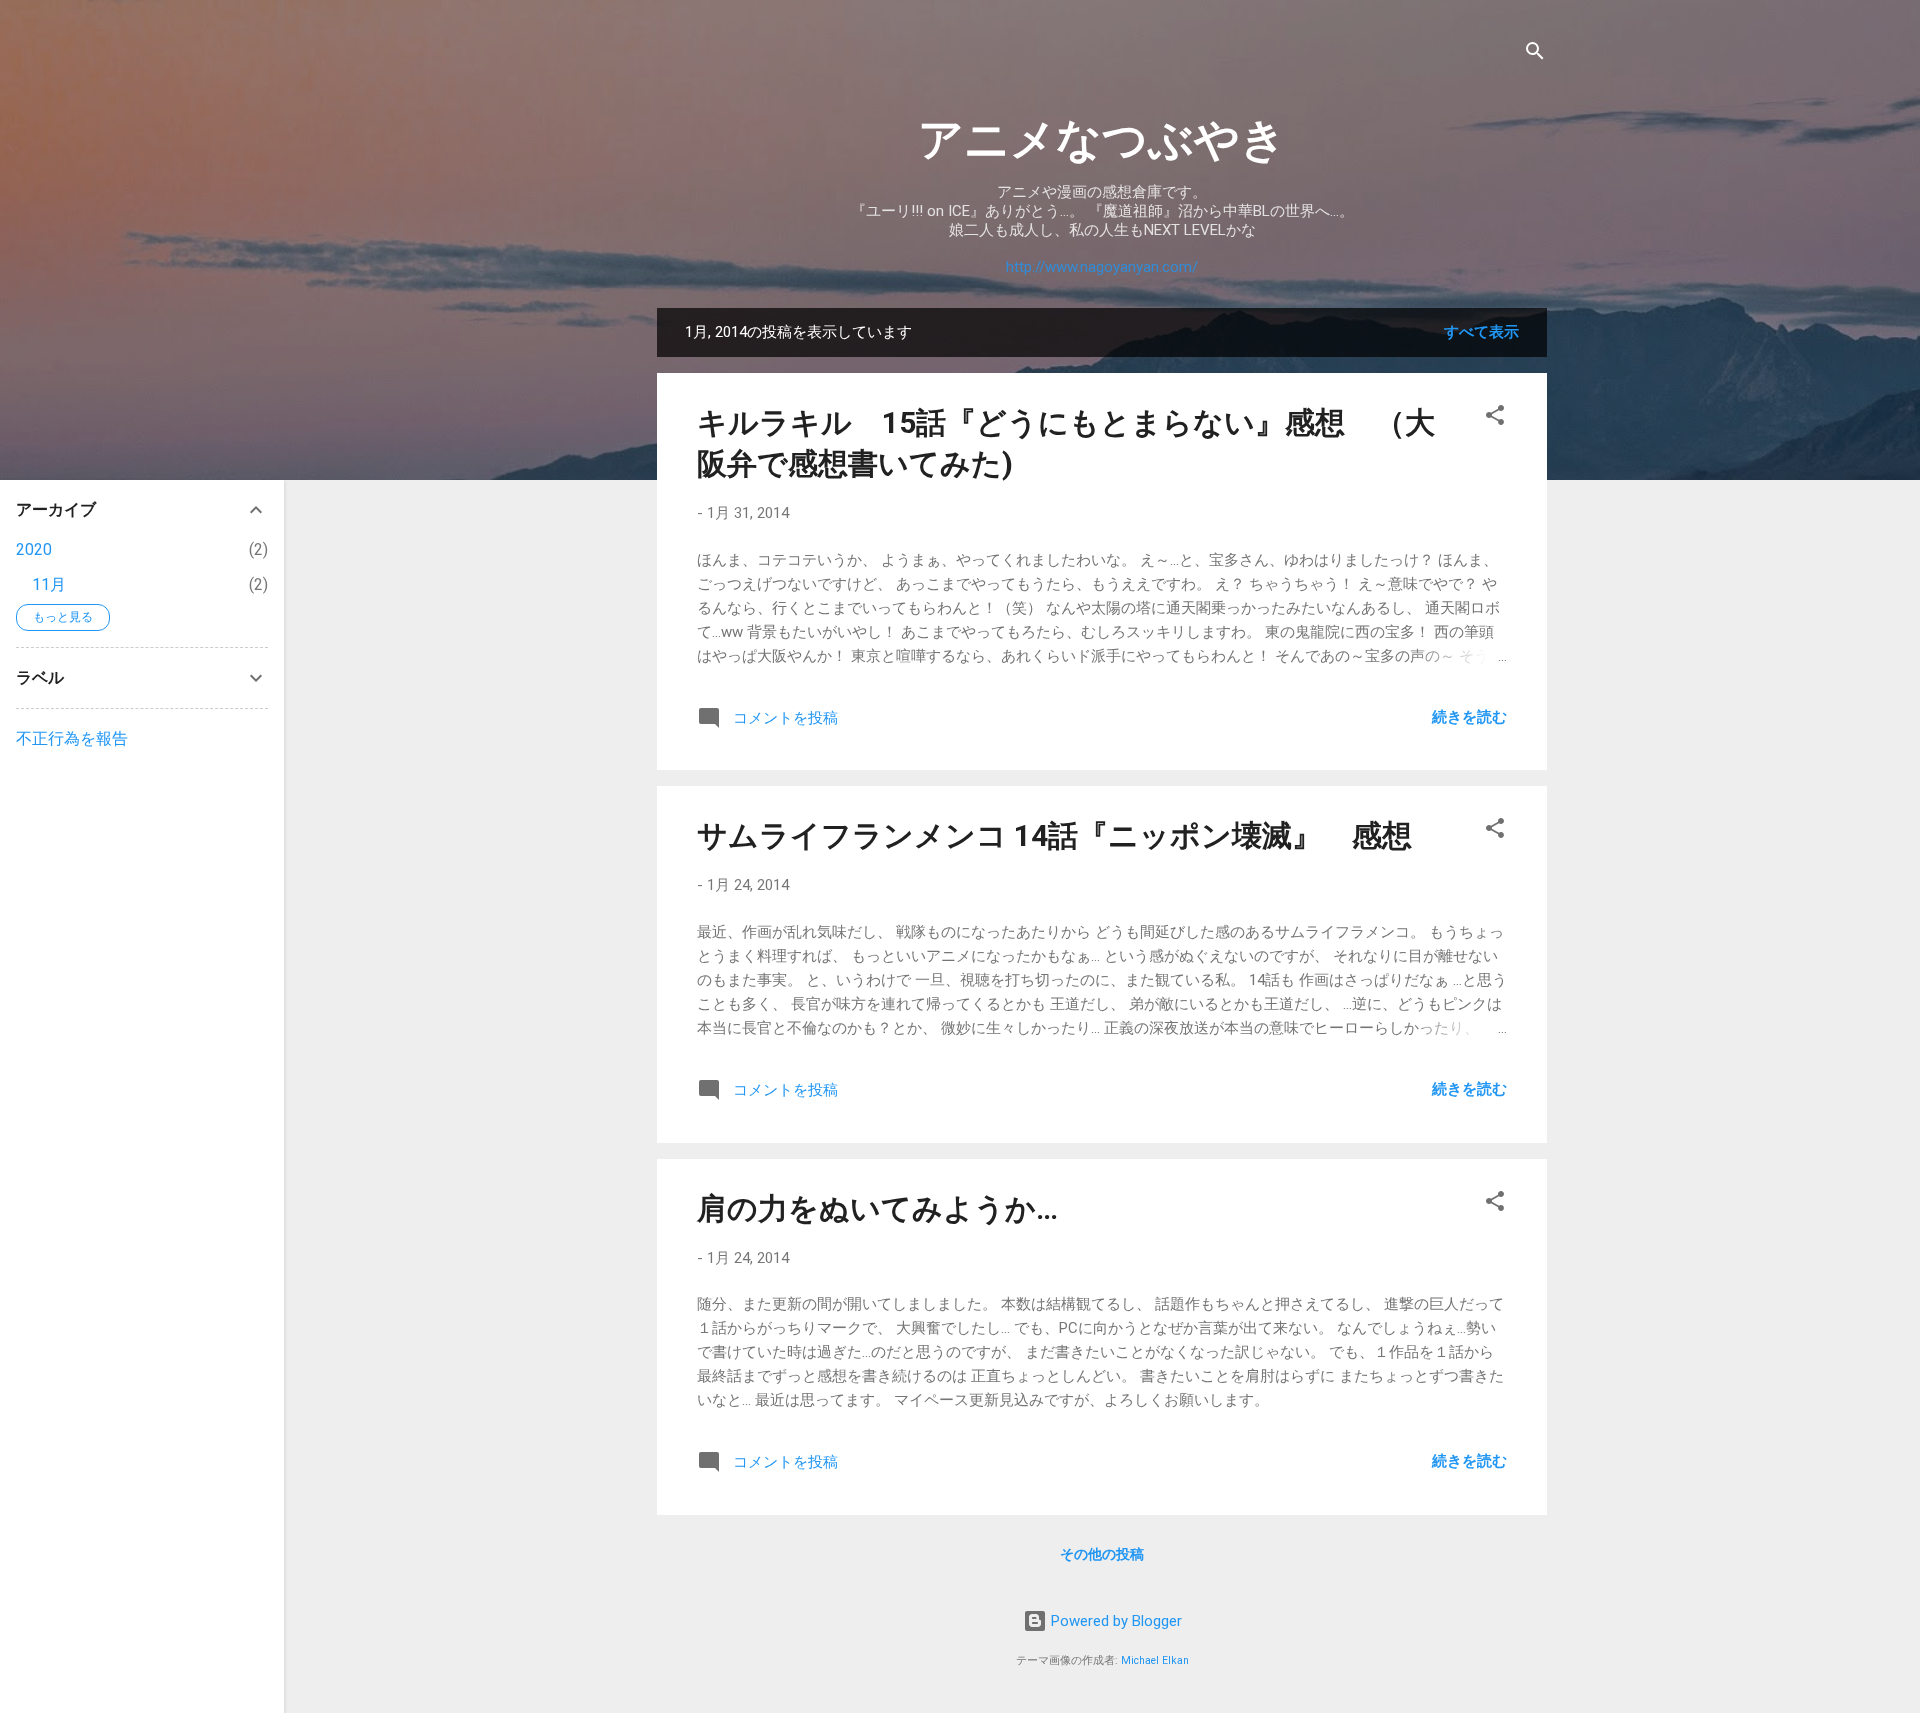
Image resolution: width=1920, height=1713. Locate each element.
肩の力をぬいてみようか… (877, 1208)
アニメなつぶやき (1102, 139)
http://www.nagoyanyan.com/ (1102, 267)
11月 (49, 584)
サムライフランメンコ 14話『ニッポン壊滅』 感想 (1054, 835)
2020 (34, 549)
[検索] (1535, 54)
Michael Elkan (1155, 1660)
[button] (1495, 418)
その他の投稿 (1102, 1554)
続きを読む (1469, 717)
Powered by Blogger (1114, 1621)
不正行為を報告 (72, 738)
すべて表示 (1481, 332)
